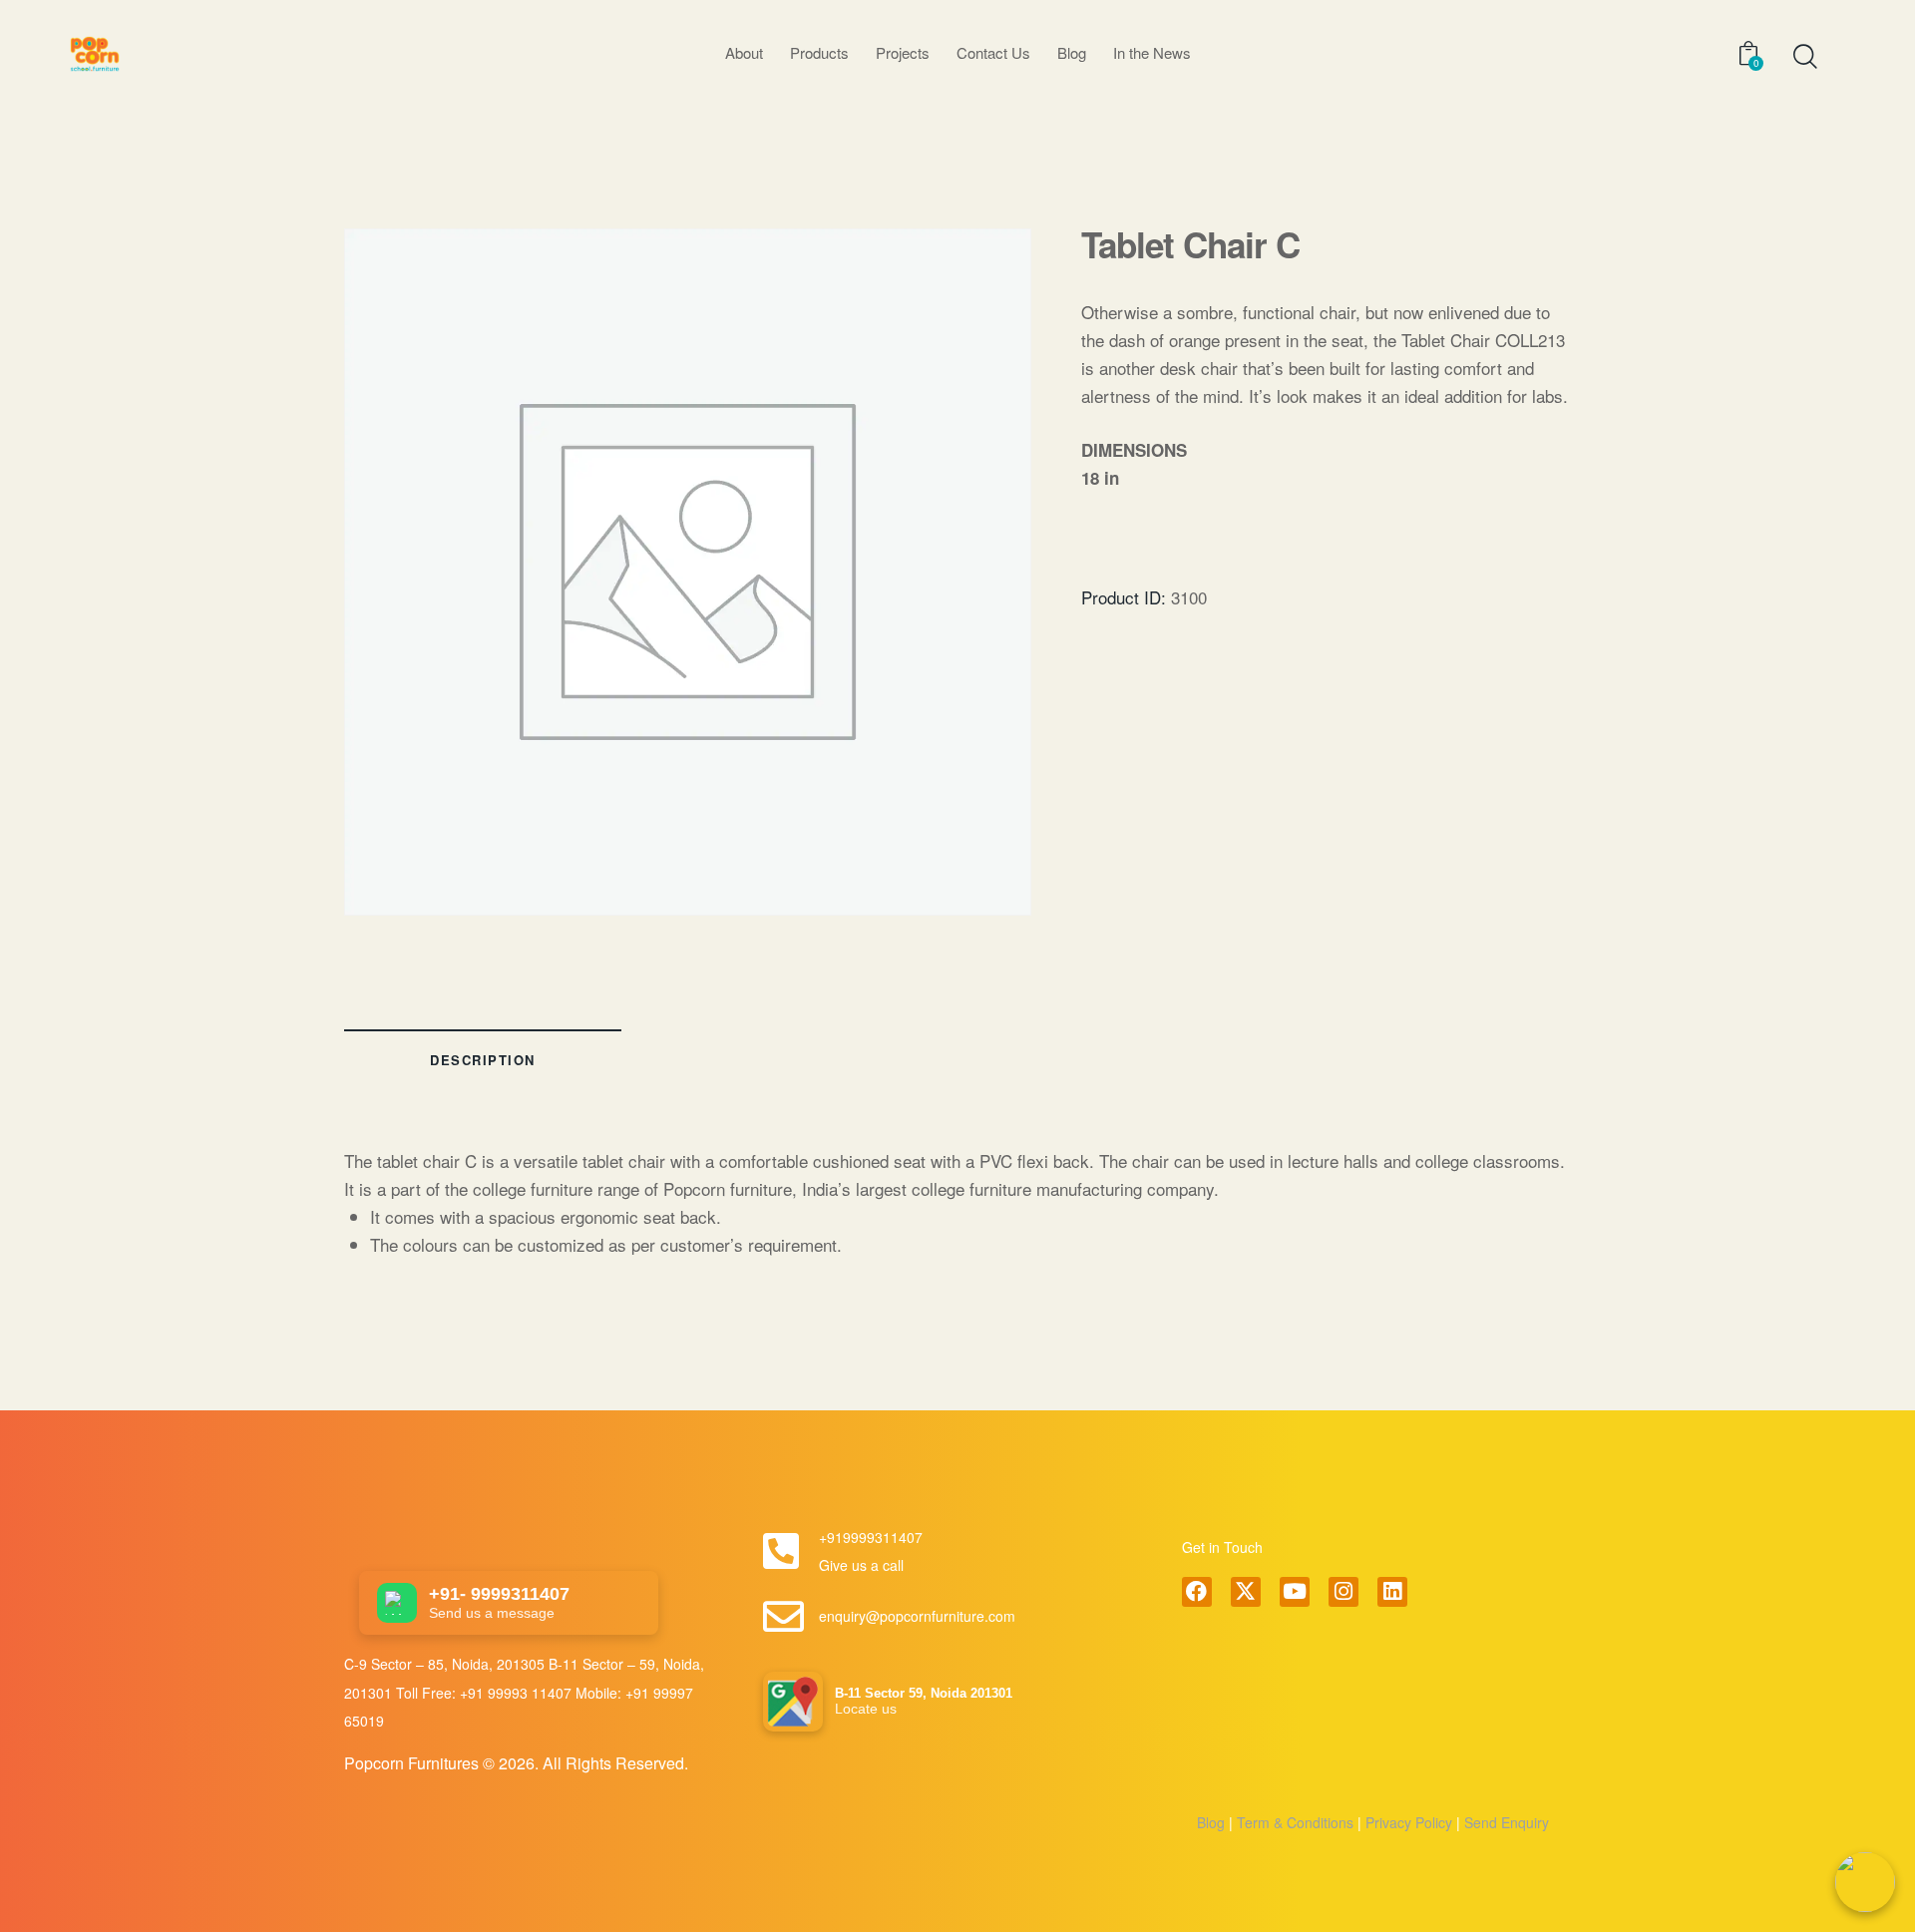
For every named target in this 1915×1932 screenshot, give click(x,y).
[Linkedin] (1392, 1592)
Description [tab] (483, 1060)
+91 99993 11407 (518, 1693)
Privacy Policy (1407, 1822)
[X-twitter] (1246, 1592)
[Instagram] (1343, 1592)
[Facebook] (1197, 1592)
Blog (1211, 1822)
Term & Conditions (1295, 1822)
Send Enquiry (1505, 1822)
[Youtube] (1295, 1592)
